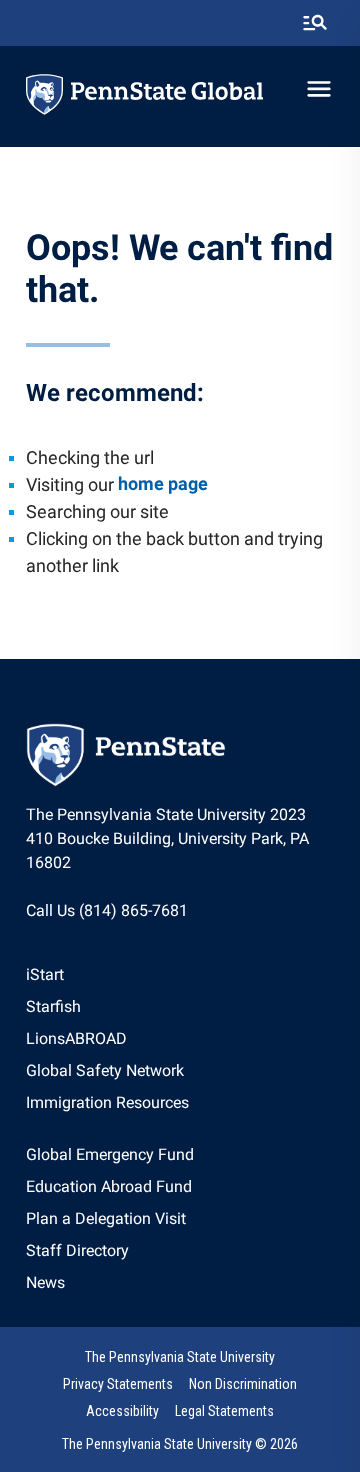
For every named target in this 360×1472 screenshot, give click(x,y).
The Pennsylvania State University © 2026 (180, 1444)
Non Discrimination (243, 1384)
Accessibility (122, 1411)
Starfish (53, 1006)
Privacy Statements (118, 1384)
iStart (45, 974)
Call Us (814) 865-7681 (107, 910)
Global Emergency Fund (110, 1154)
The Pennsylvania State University (180, 1357)
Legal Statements (224, 1411)
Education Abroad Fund (109, 1186)
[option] (107, 975)
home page (163, 483)
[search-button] (315, 23)
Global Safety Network (105, 1070)
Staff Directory (77, 1250)
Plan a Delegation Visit (106, 1218)
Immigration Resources (107, 1102)
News (45, 1282)
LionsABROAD (76, 1038)
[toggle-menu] (319, 89)
